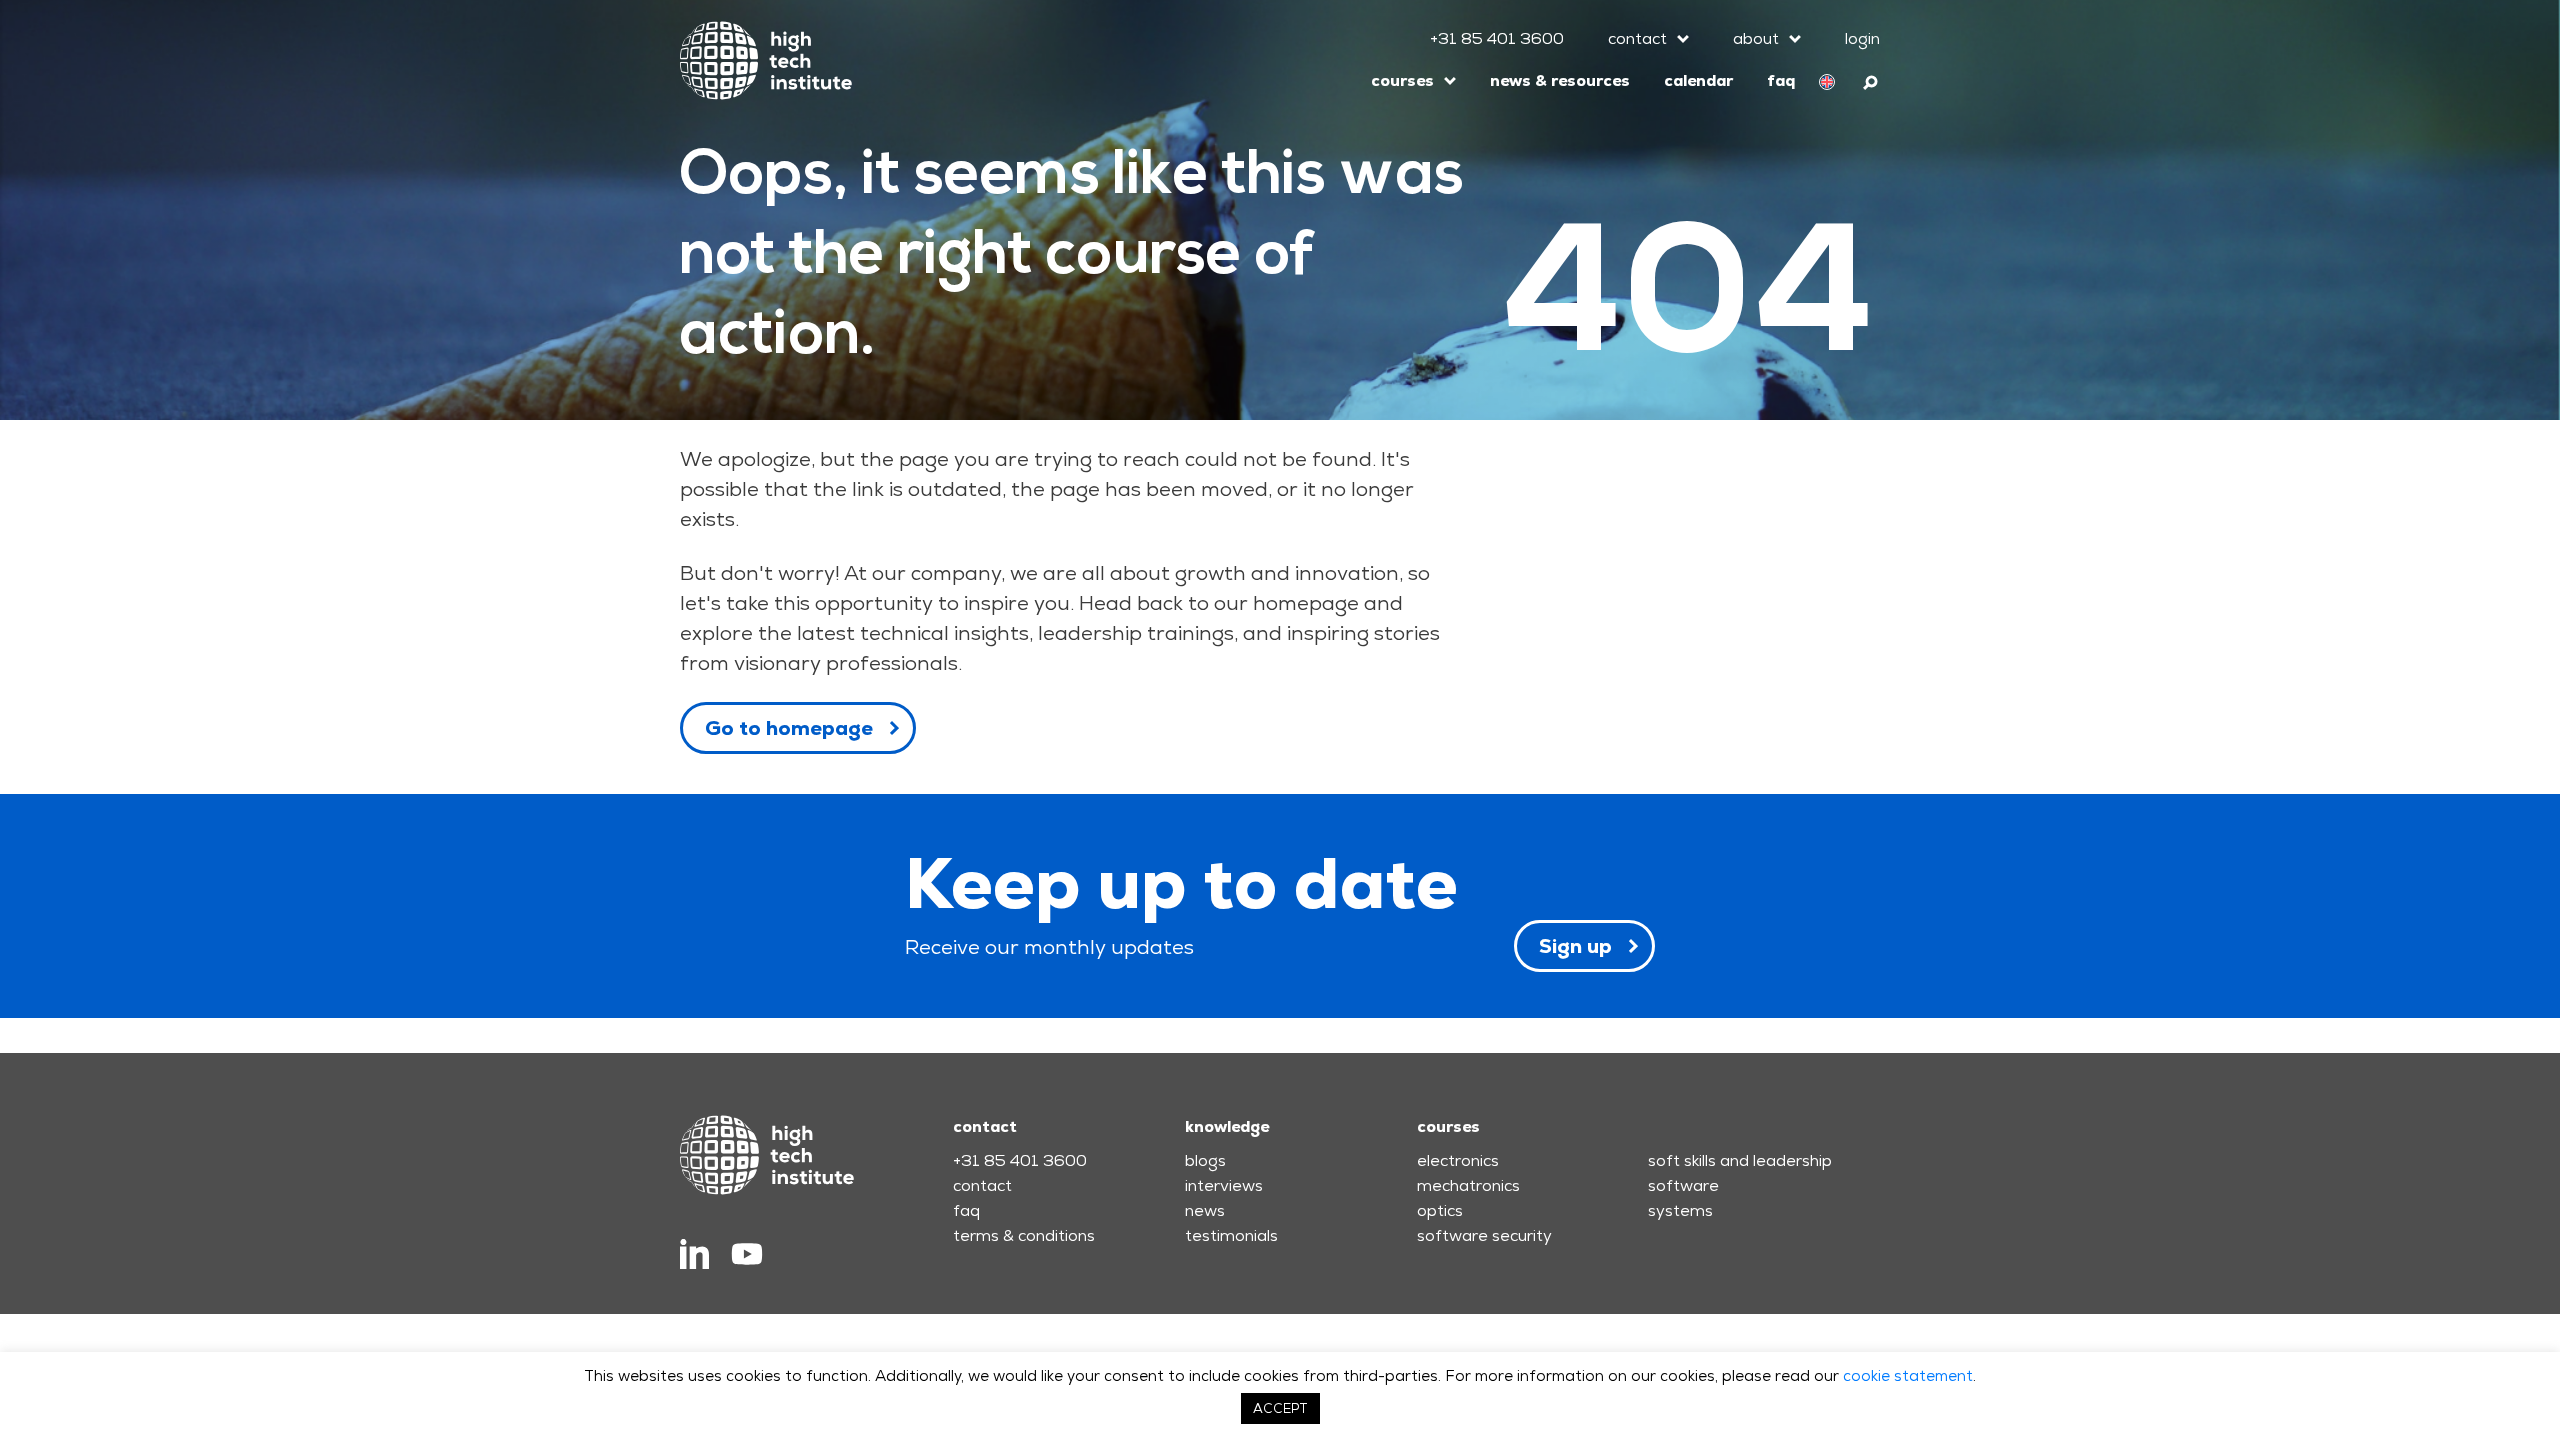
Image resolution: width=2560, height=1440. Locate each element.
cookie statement (1908, 1375)
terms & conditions (1024, 1235)
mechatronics (1468, 1185)
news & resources (1560, 80)
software (1683, 1185)
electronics (1458, 1160)
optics (1440, 1210)
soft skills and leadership (1740, 1160)
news (1205, 1210)
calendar (1698, 80)
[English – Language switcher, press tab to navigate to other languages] (1827, 81)
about (1756, 38)
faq (1781, 80)
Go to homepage (789, 728)
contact (1637, 38)
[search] (1871, 79)
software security (1484, 1235)
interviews (1224, 1185)
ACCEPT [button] (1280, 1408)
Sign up (1575, 946)
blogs (1205, 1160)
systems (1680, 1210)
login (1862, 38)
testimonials (1231, 1235)
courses (1402, 80)
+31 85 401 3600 (1497, 38)
